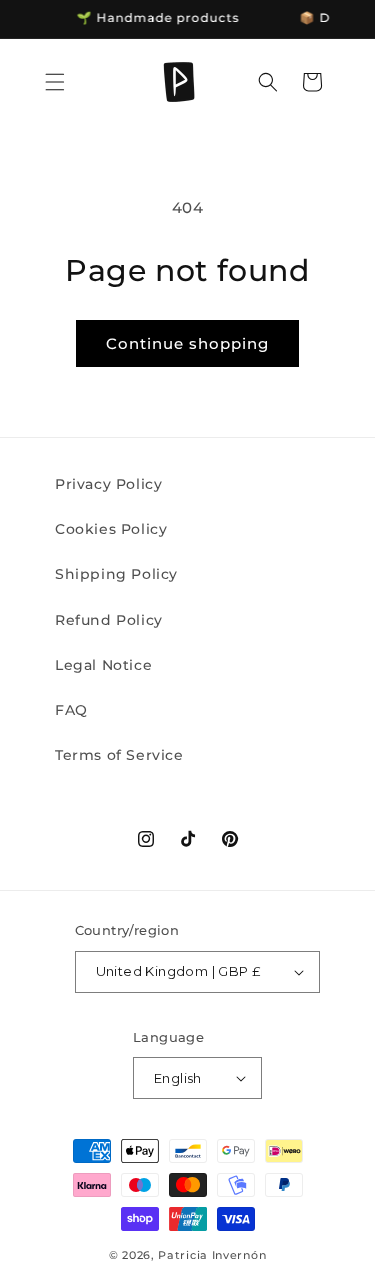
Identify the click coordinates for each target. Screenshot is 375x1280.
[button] (55, 82)
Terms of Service (119, 755)
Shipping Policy (116, 574)
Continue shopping (187, 343)
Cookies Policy (111, 529)
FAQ (71, 710)
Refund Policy (109, 620)
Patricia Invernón (212, 1255)
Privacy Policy (108, 484)
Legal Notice (103, 665)
